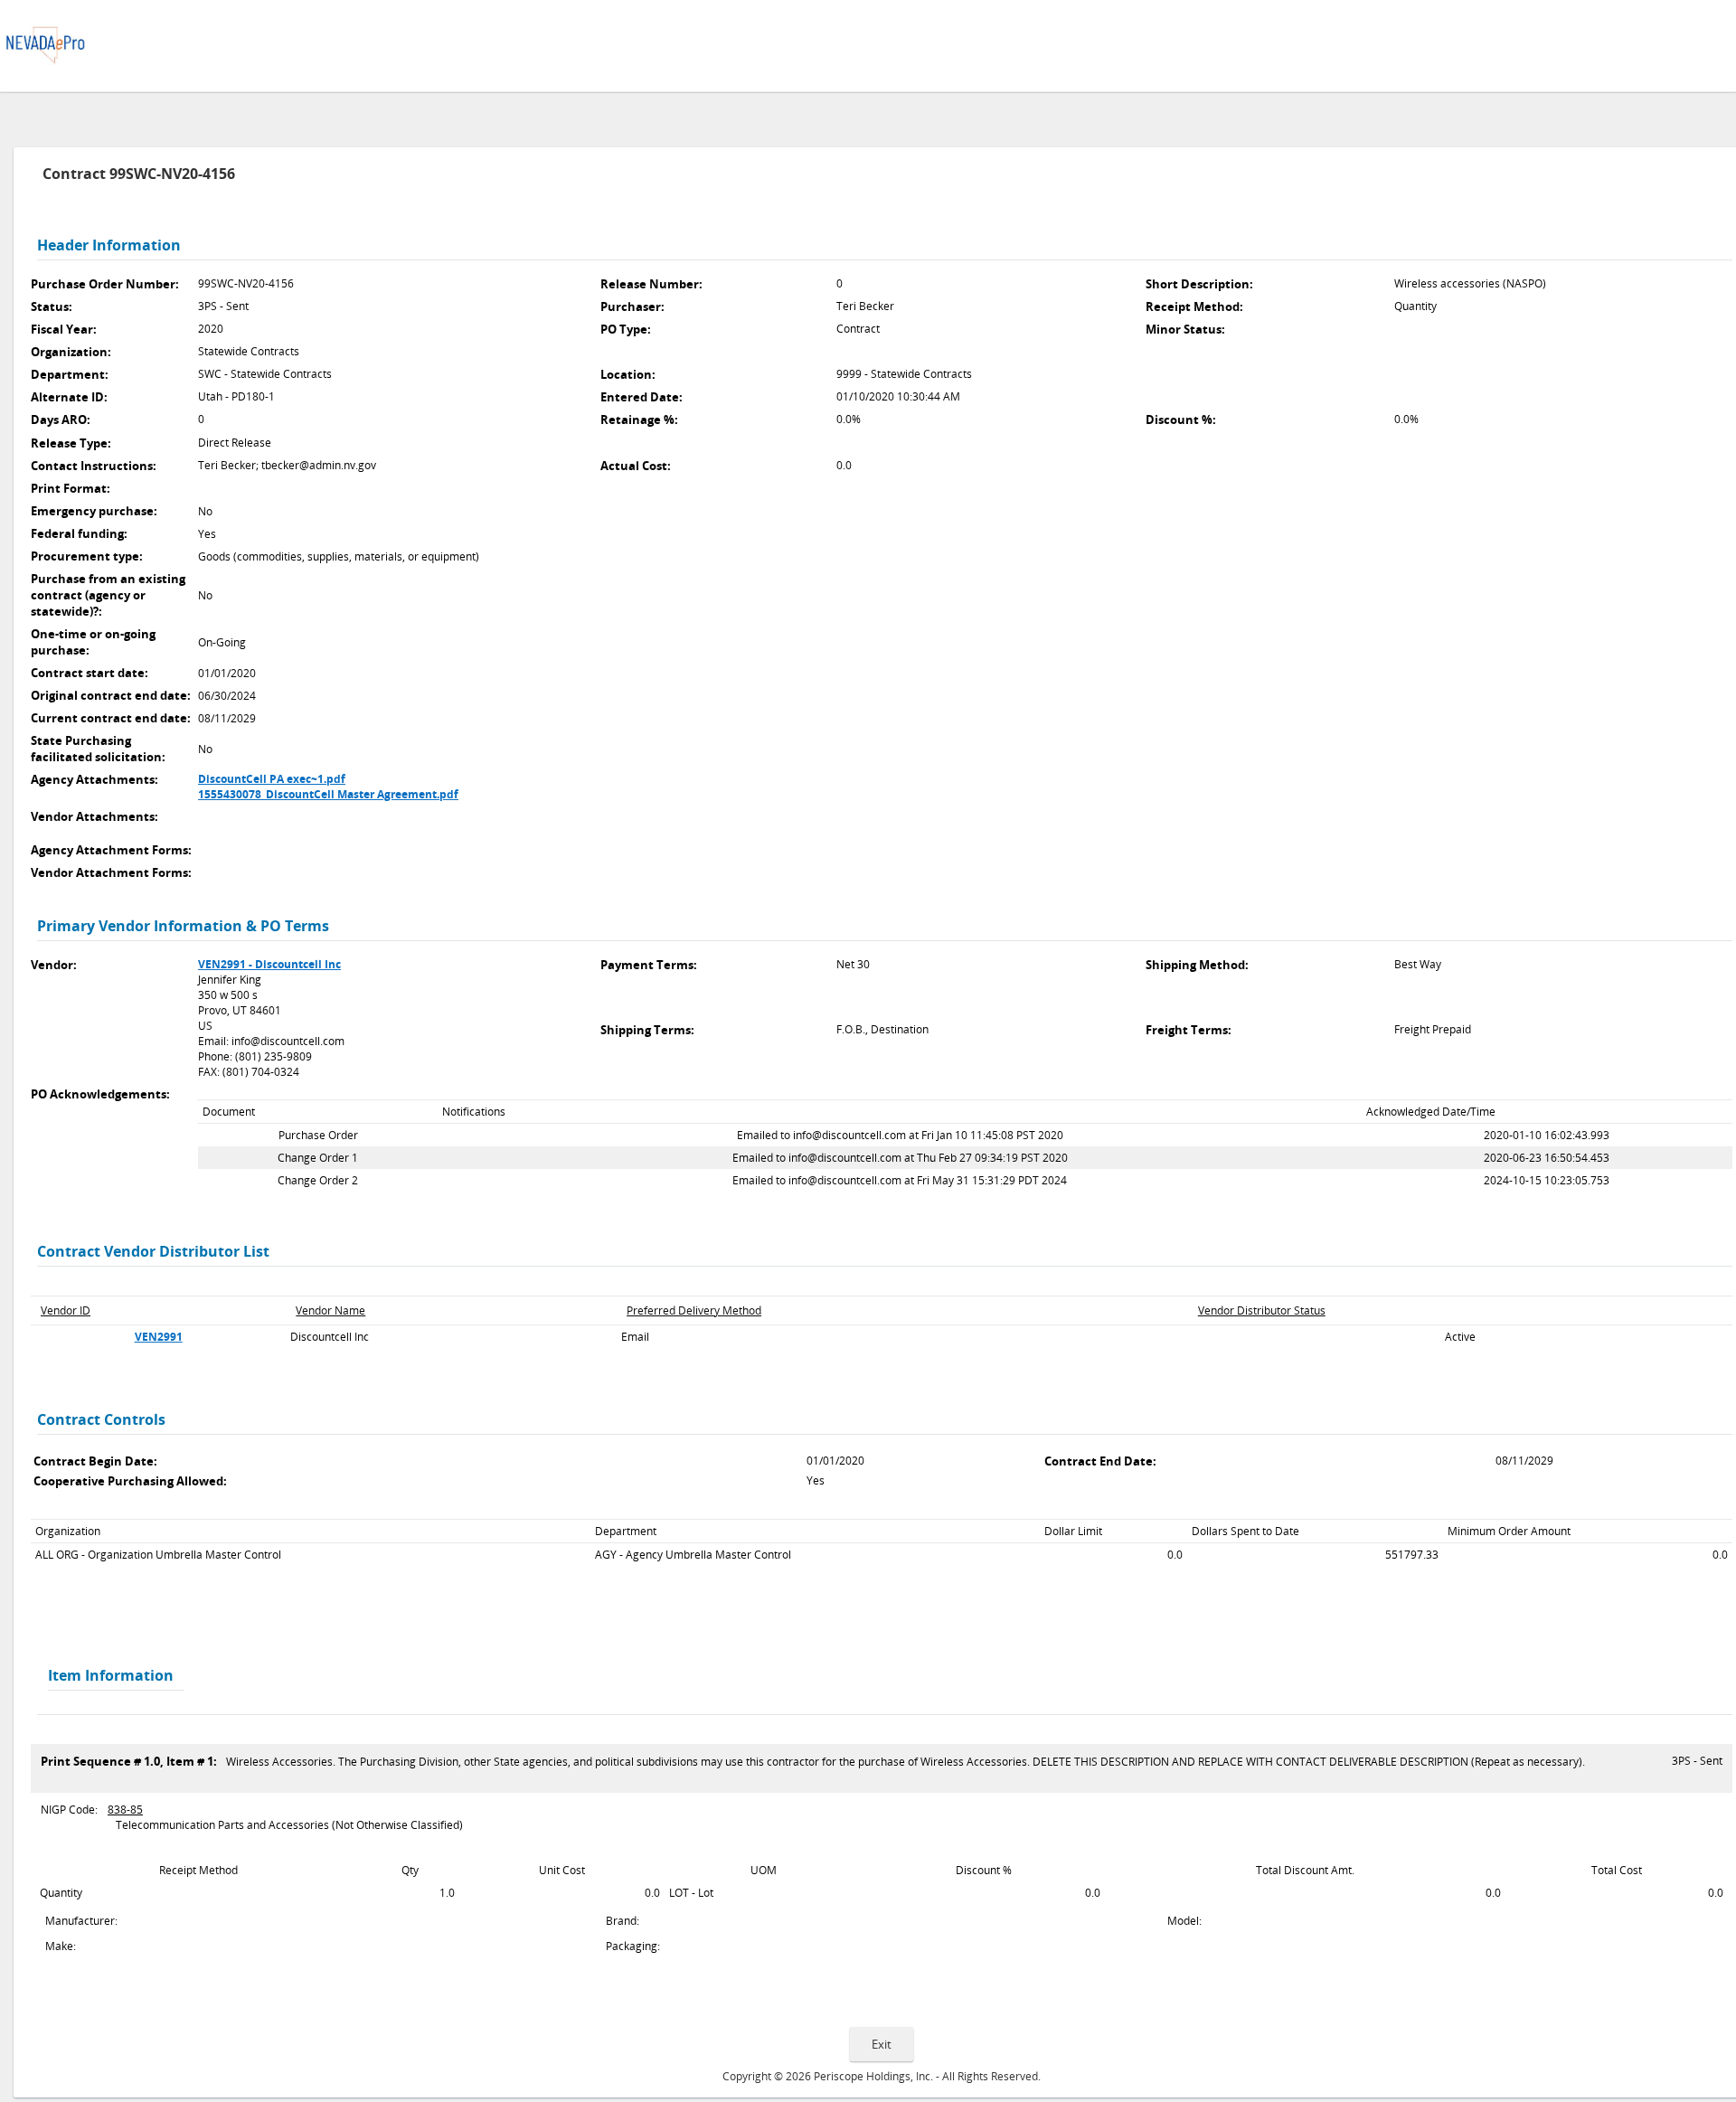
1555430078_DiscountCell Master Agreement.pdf (328, 794)
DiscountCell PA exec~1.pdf (272, 779)
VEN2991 (159, 1337)
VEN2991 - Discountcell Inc (269, 964)
